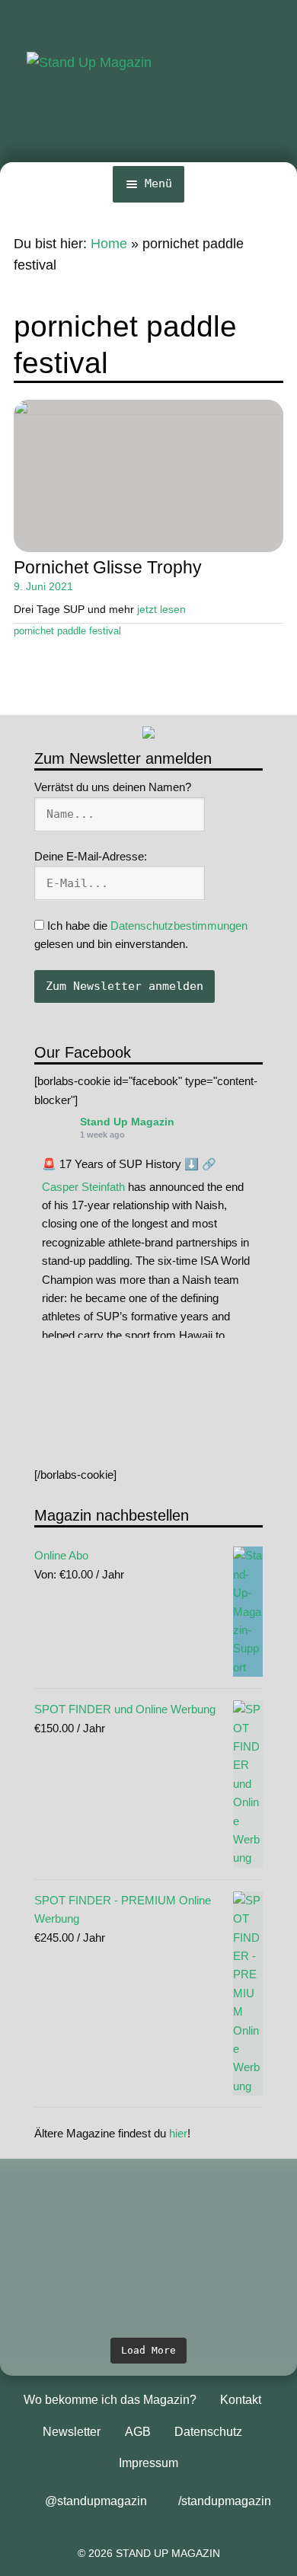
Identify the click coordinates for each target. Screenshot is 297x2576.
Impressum (148, 2463)
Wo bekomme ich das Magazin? (110, 2400)
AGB (138, 2432)
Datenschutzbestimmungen (179, 926)
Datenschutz (208, 2432)
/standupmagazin (225, 2501)
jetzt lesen (161, 609)
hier (178, 2133)
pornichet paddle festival (67, 631)
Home (109, 244)
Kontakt (241, 2400)
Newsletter (72, 2432)
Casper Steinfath (83, 1187)
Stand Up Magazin (127, 1122)
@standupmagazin (96, 2501)
